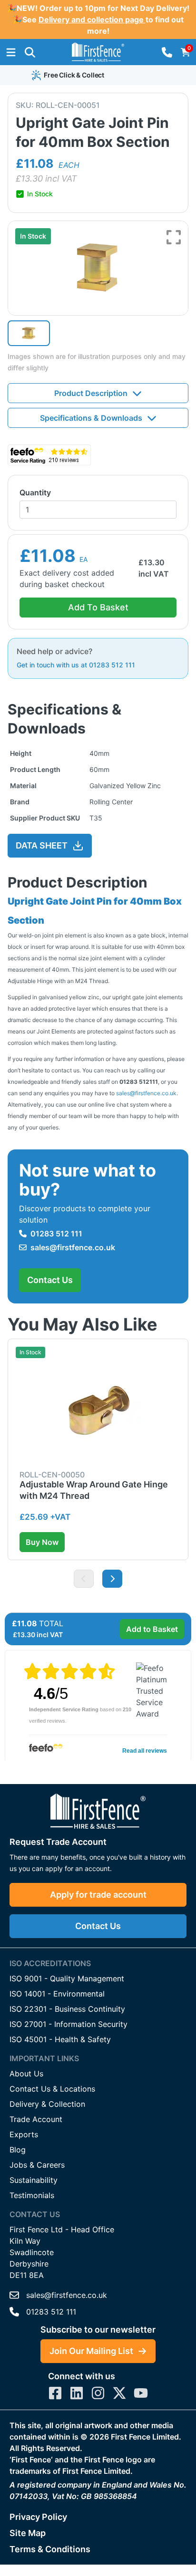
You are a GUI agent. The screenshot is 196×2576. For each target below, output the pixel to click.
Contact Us (50, 1280)
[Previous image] (84, 1579)
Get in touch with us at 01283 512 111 (76, 665)
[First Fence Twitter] (119, 2393)
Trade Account (36, 2119)
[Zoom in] (174, 237)
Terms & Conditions (50, 2549)
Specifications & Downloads (91, 418)
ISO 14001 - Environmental (57, 1994)
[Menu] (11, 52)
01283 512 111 (56, 1234)
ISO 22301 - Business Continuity (67, 2009)
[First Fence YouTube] (141, 2393)
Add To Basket (98, 607)
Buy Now (42, 1542)
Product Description (91, 393)
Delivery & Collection (47, 2104)
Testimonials (32, 2195)
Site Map (28, 2533)
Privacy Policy (38, 2517)
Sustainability (34, 2180)
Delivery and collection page (92, 19)
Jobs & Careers (37, 2165)
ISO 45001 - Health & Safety (60, 2039)
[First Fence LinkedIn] (77, 2393)
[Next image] (112, 1579)
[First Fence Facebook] (55, 2393)
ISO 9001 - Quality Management (67, 1978)
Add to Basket (152, 1629)
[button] (30, 52)
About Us (26, 2074)
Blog (18, 2150)
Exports (24, 2134)
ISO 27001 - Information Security (69, 2024)
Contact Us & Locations (52, 2089)
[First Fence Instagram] (98, 2393)
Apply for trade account (98, 1895)
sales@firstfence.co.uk (146, 1093)
